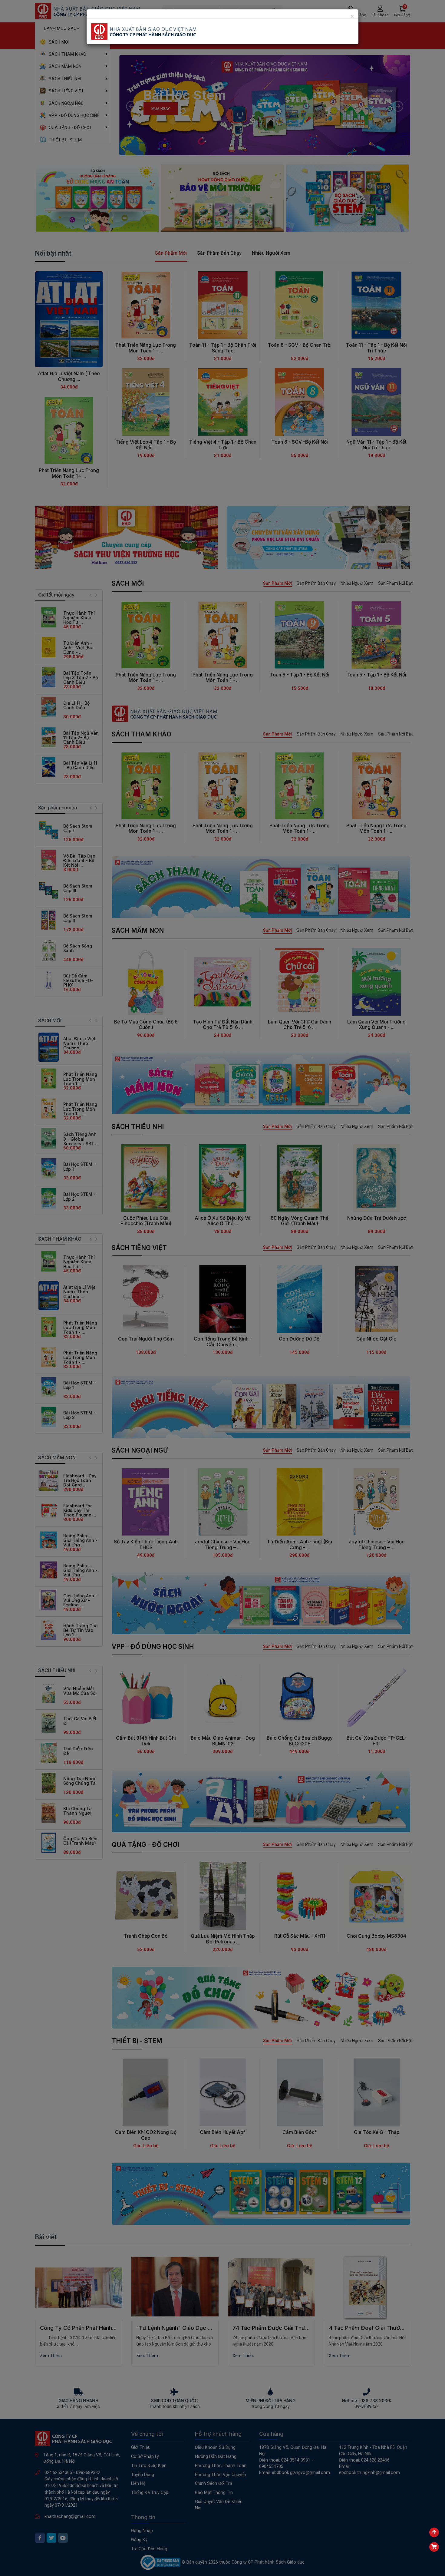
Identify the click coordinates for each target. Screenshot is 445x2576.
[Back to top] (434, 2532)
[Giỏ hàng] (434, 2547)
